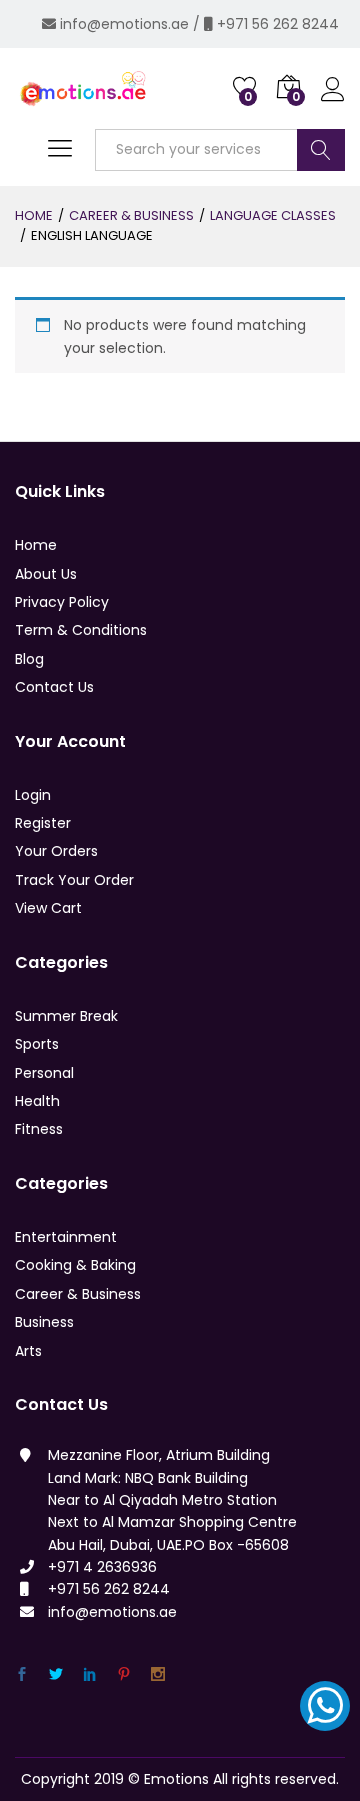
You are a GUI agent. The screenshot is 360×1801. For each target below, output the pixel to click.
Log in (333, 101)
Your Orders (56, 851)
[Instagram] (158, 1674)
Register (43, 823)
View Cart (48, 908)
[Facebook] (22, 1674)
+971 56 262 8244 (278, 24)
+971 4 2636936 (102, 1567)
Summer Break (66, 1016)
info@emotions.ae (124, 24)
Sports (37, 1044)
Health (37, 1101)
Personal (44, 1073)
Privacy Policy (62, 602)
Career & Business (78, 1294)
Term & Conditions (81, 630)
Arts (28, 1351)
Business (44, 1322)
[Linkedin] (90, 1674)
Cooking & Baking (75, 1265)
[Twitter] (56, 1674)
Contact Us (54, 687)
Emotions (176, 1779)
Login (33, 795)
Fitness (39, 1129)
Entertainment (66, 1237)
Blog (29, 659)
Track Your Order (74, 880)
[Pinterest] (124, 1674)
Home (36, 545)
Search (321, 150)
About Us (46, 574)
